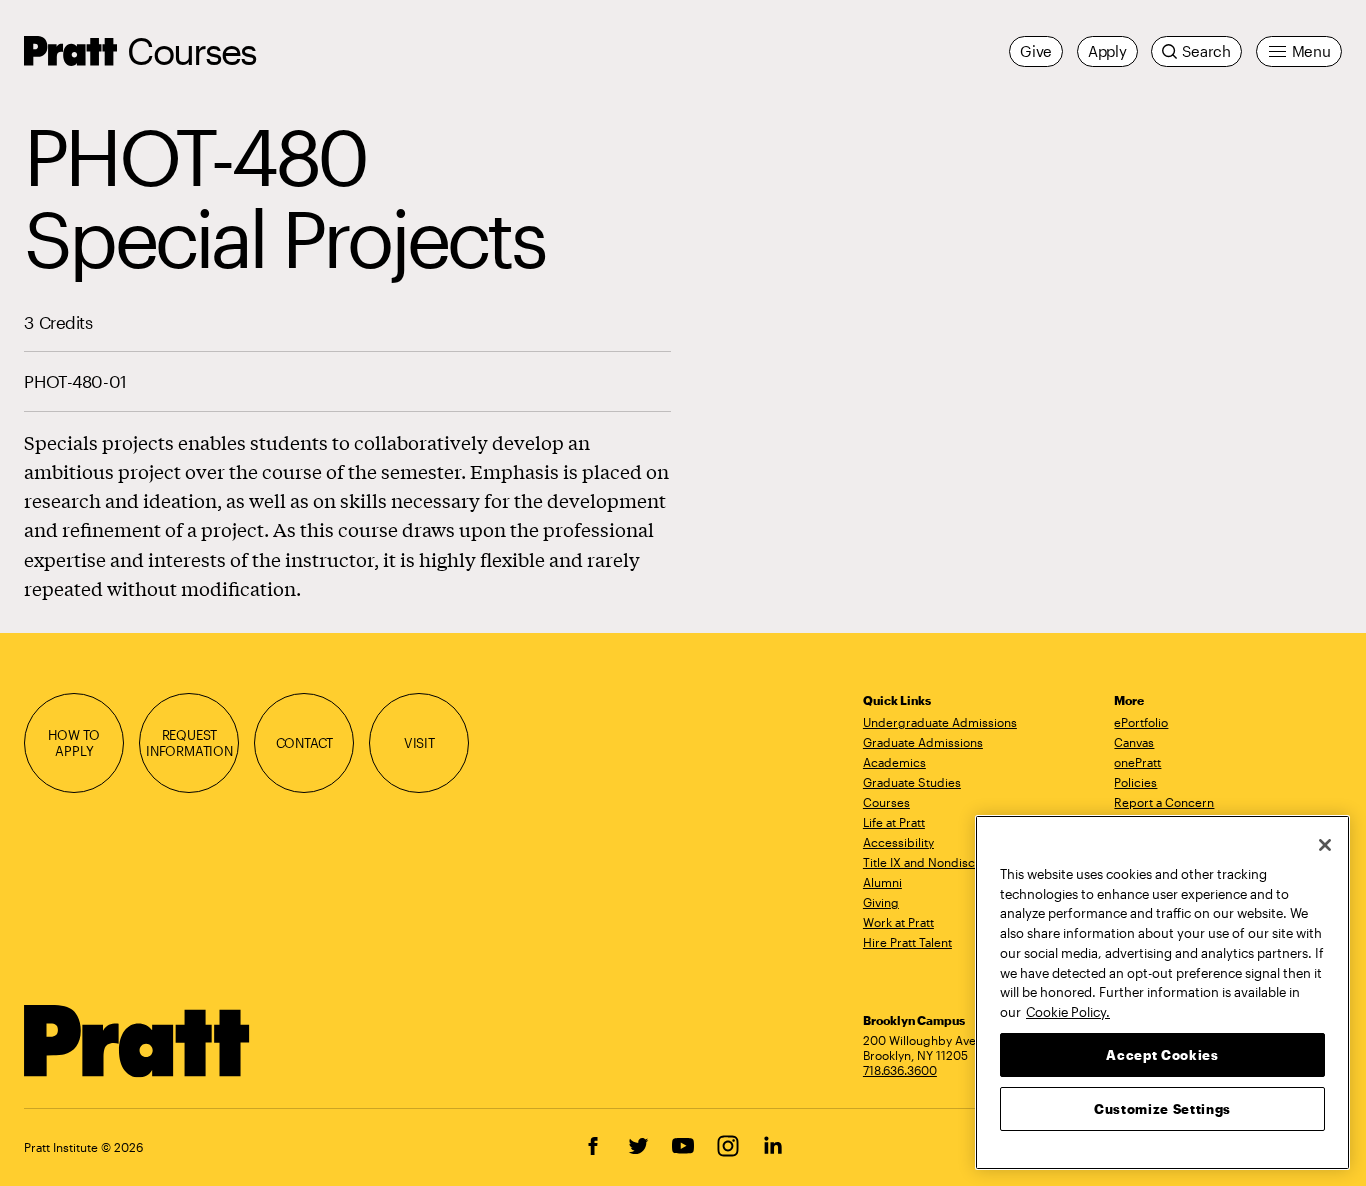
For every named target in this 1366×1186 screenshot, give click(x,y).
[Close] (1325, 845)
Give (1036, 51)
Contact (305, 742)
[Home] (137, 1041)
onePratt (1137, 762)
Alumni (882, 882)
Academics (894, 762)
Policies (1135, 782)
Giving (881, 902)
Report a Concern (1164, 802)
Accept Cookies (1162, 1054)
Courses (191, 50)
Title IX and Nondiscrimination (947, 862)
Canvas (1134, 742)
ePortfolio (1141, 722)
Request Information (189, 742)
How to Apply (74, 742)
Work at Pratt (898, 922)
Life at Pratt (894, 822)
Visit (419, 742)
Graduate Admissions (923, 742)
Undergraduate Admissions (940, 722)
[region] (1162, 992)
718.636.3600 (900, 1070)
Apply (1107, 51)
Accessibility (898, 842)
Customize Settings (1162, 1108)
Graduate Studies (912, 782)
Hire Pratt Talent (907, 942)
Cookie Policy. (1068, 1011)
